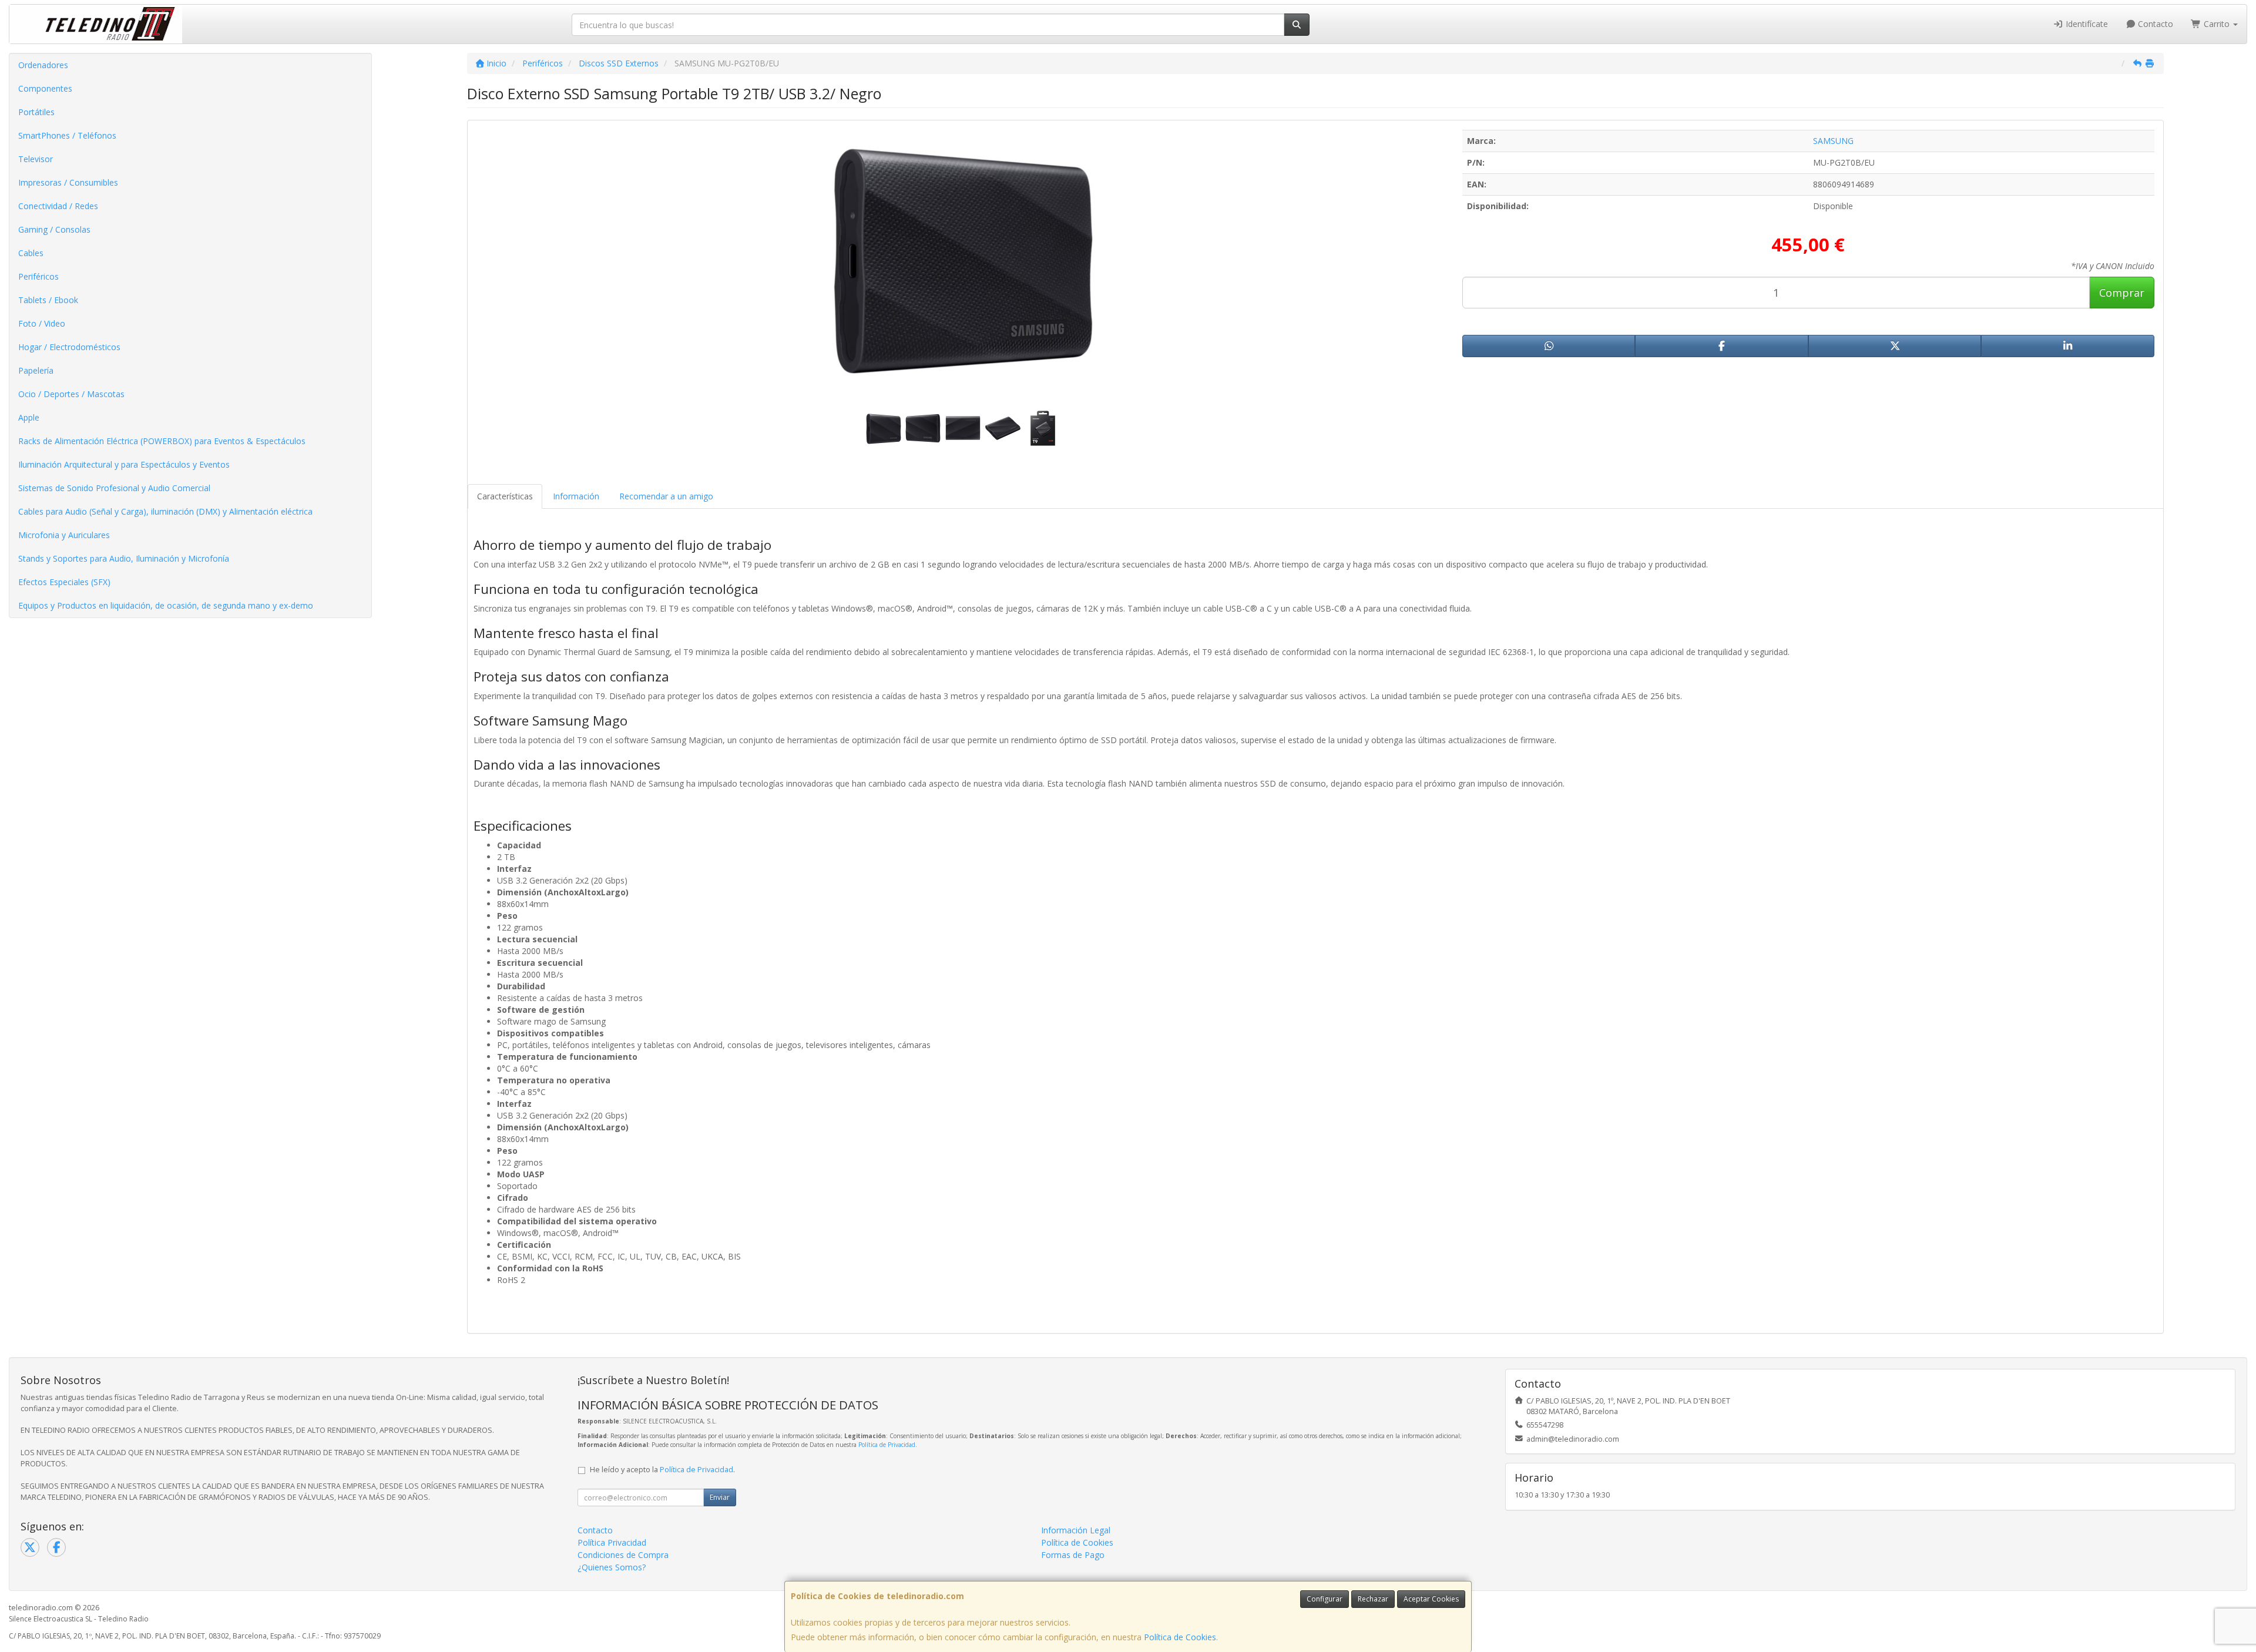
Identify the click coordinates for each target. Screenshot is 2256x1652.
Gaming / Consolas (54, 229)
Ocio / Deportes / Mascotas (71, 394)
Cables (31, 253)
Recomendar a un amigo (666, 496)
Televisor (36, 159)
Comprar (2122, 293)
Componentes (45, 88)
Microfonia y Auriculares (64, 535)
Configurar (1325, 1599)
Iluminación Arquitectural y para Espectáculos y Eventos (124, 464)
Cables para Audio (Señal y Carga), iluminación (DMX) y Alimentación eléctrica (165, 511)
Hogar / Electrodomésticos (69, 347)
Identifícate (2086, 24)
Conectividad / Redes (58, 206)
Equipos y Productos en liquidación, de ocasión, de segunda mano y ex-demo (166, 605)
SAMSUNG (1833, 141)
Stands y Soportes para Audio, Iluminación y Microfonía (124, 558)
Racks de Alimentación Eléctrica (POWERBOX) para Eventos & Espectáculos (162, 441)
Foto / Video (42, 323)
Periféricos (38, 276)
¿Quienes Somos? (612, 1567)
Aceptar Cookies (1431, 1599)
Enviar (720, 1497)
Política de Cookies (1180, 1637)
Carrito (2217, 24)
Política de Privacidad (887, 1445)
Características (505, 496)
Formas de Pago (1073, 1555)
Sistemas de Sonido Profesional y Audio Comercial (114, 488)
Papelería (36, 370)
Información (576, 496)
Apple (29, 417)
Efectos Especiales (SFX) (64, 582)
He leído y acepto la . (662, 1470)
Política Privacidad (612, 1542)
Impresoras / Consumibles (68, 182)
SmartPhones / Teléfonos (67, 135)
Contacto (2154, 24)
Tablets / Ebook (48, 300)
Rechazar (1373, 1599)
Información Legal (1076, 1530)
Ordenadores (43, 65)
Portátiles (36, 112)
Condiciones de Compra (623, 1555)
